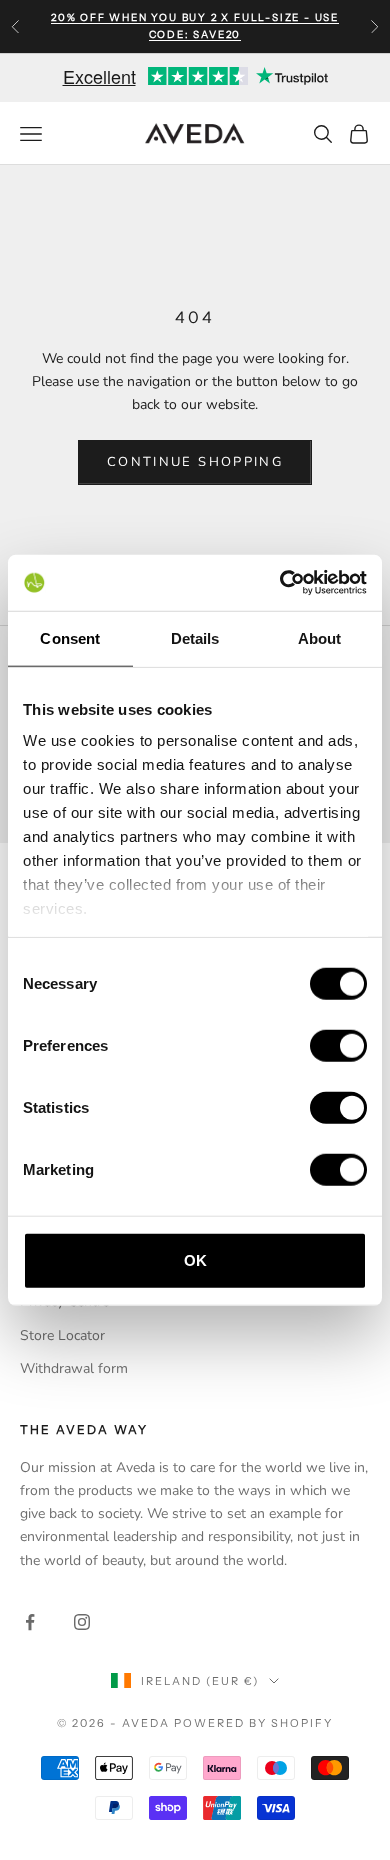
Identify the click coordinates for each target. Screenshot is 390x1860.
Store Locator (62, 1335)
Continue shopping (195, 462)
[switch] (338, 1045)
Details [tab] (195, 637)
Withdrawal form (74, 1368)
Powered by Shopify (253, 1723)
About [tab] (320, 637)
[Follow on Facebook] (30, 1622)
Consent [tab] (70, 637)
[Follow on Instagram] (82, 1622)
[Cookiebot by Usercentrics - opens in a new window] (280, 583)
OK (195, 1259)
